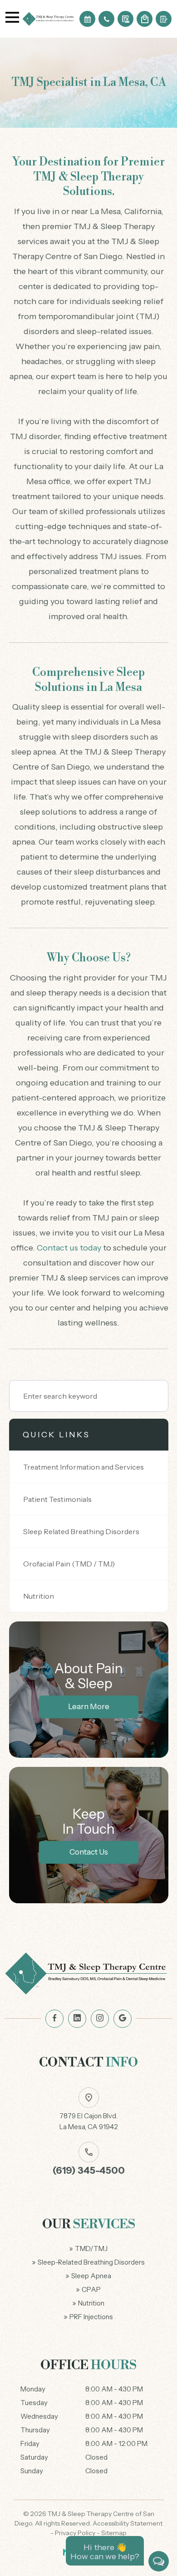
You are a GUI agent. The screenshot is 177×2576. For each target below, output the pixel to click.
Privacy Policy (75, 2533)
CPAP (91, 2290)
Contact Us (89, 1852)
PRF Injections (91, 2317)
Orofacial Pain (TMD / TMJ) (69, 1564)
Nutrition (39, 1596)
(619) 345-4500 (89, 2170)
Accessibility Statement (128, 2523)
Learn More (89, 1706)
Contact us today (69, 1248)
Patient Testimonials (57, 1499)
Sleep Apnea (91, 2276)
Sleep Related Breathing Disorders (81, 1531)
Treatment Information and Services (84, 1467)
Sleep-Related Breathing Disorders (91, 2262)
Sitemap (114, 2533)
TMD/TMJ (91, 2249)
